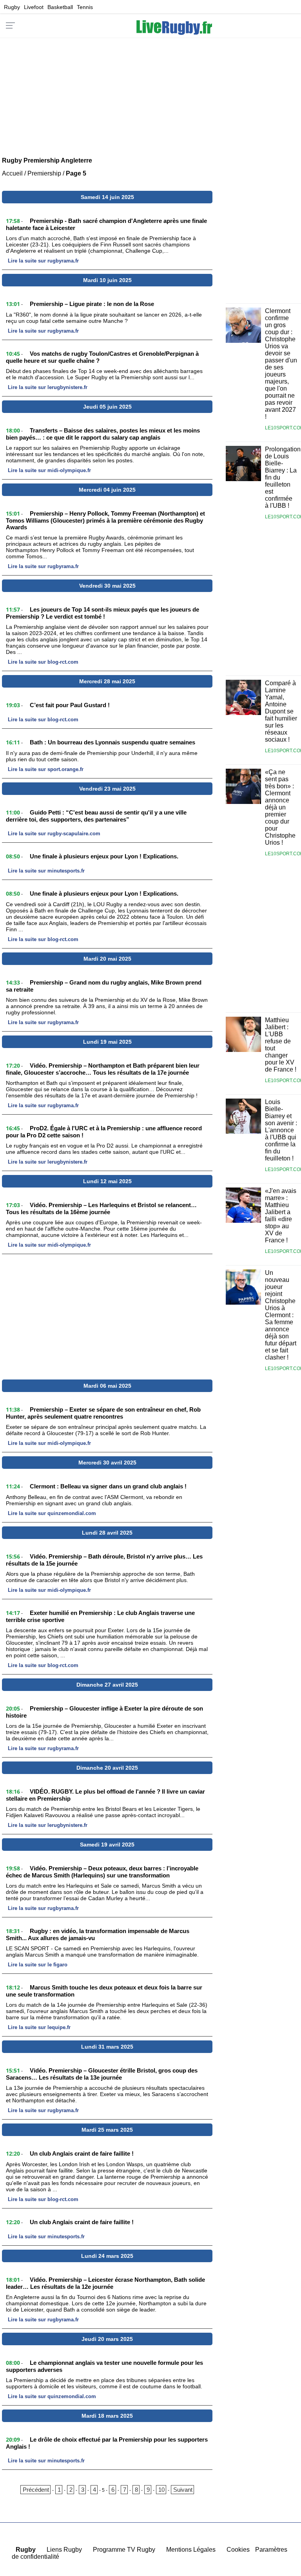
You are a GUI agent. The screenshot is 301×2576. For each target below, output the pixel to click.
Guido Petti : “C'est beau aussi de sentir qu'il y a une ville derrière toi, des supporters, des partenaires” (96, 816)
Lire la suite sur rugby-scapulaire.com (54, 834)
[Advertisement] (150, 92)
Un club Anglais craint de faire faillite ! (82, 2153)
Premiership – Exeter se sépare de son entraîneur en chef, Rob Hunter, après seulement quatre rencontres (103, 1413)
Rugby (12, 7)
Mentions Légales (191, 2550)
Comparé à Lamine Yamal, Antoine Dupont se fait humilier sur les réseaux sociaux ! (281, 711)
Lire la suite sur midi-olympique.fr (49, 470)
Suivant (183, 2490)
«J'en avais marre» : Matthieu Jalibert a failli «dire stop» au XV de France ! (281, 1216)
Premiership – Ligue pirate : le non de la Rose (92, 304)
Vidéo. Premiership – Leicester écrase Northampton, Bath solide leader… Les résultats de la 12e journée (105, 2283)
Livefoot (34, 7)
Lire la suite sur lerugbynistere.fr (48, 387)
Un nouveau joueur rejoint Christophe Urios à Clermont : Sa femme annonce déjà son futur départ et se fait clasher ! (281, 1315)
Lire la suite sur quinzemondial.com (52, 1513)
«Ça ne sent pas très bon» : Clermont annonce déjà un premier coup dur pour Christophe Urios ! (280, 807)
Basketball (60, 7)
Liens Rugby (64, 2550)
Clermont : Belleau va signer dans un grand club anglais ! (108, 1486)
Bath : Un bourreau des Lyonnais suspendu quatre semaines (112, 742)
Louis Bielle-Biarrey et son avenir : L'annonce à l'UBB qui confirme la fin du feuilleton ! (281, 1130)
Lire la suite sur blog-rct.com (43, 662)
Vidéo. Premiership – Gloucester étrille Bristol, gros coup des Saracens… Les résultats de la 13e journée (102, 2074)
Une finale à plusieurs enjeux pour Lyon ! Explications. (104, 856)
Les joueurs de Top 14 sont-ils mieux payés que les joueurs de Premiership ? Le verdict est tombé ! (102, 613)
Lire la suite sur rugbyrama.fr (43, 261)
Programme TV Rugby (124, 2550)
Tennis (85, 7)
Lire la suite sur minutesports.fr (46, 871)
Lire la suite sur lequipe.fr (39, 2027)
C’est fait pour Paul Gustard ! (70, 705)
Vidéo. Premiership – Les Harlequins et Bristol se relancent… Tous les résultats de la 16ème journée (101, 1208)
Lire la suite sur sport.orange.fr (46, 769)
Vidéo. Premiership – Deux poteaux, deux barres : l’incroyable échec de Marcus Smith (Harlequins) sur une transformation (102, 1872)
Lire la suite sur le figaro (38, 1965)
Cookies (238, 2550)
